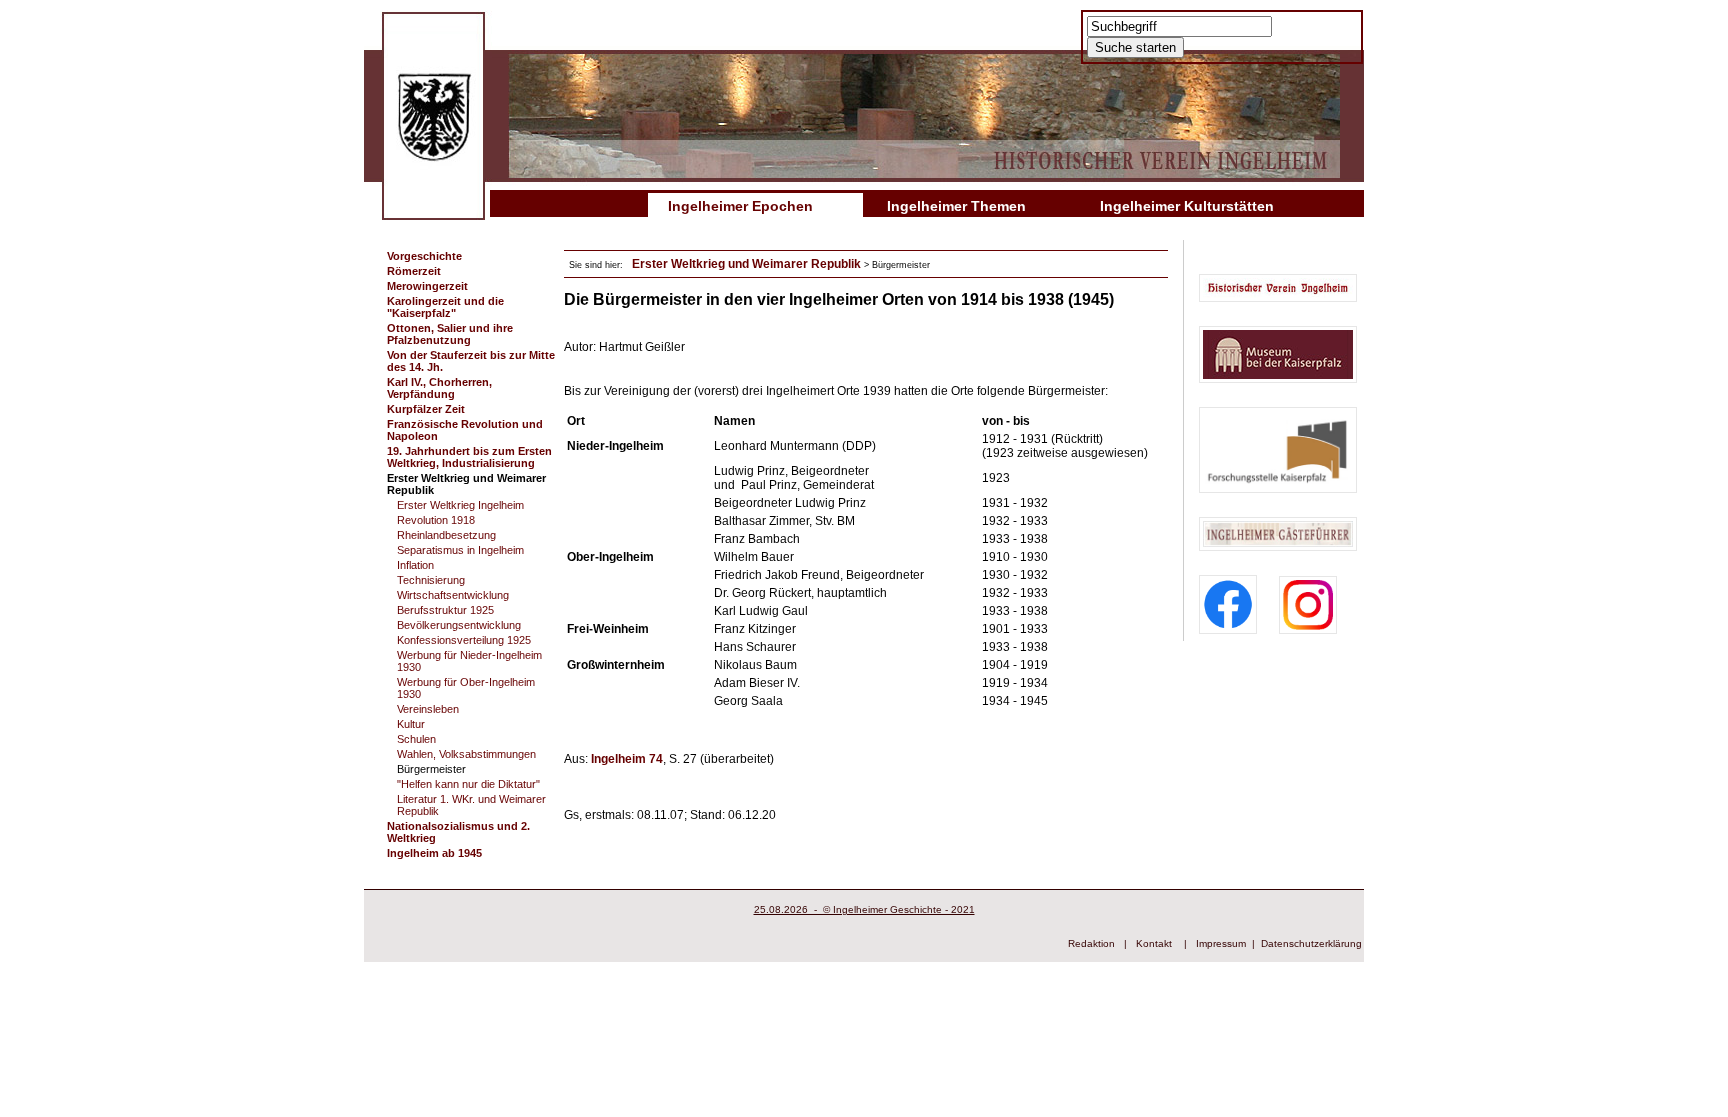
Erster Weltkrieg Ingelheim (460, 505)
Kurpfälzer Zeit (426, 409)
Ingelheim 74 (627, 759)
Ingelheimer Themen (956, 206)
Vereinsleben (428, 709)
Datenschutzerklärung (1311, 943)
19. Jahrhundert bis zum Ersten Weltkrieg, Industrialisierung (469, 457)
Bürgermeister (431, 769)
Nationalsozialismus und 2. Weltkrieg (458, 832)
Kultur (411, 724)
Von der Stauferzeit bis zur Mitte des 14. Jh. (471, 361)
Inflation (415, 565)
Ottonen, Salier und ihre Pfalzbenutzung (450, 334)
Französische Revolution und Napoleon (465, 430)
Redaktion (1091, 943)
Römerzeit (414, 271)
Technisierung (431, 580)
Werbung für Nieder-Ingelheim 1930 (469, 661)
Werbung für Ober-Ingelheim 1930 (466, 688)
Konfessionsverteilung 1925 (464, 640)
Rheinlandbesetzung (446, 535)
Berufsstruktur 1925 (445, 610)
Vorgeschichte (424, 256)
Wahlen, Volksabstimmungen (466, 754)
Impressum (1221, 943)
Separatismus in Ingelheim (460, 550)
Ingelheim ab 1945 (434, 853)
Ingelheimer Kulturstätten (1187, 206)
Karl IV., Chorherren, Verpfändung (439, 388)
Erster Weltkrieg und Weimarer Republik (466, 484)
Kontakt (1154, 943)
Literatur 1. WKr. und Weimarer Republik (471, 805)
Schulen (416, 739)
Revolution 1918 (436, 520)
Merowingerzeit (427, 286)
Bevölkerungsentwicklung (459, 625)
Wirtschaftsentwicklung (453, 595)
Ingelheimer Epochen (740, 206)
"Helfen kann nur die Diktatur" (468, 784)
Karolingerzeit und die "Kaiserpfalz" (445, 307)
